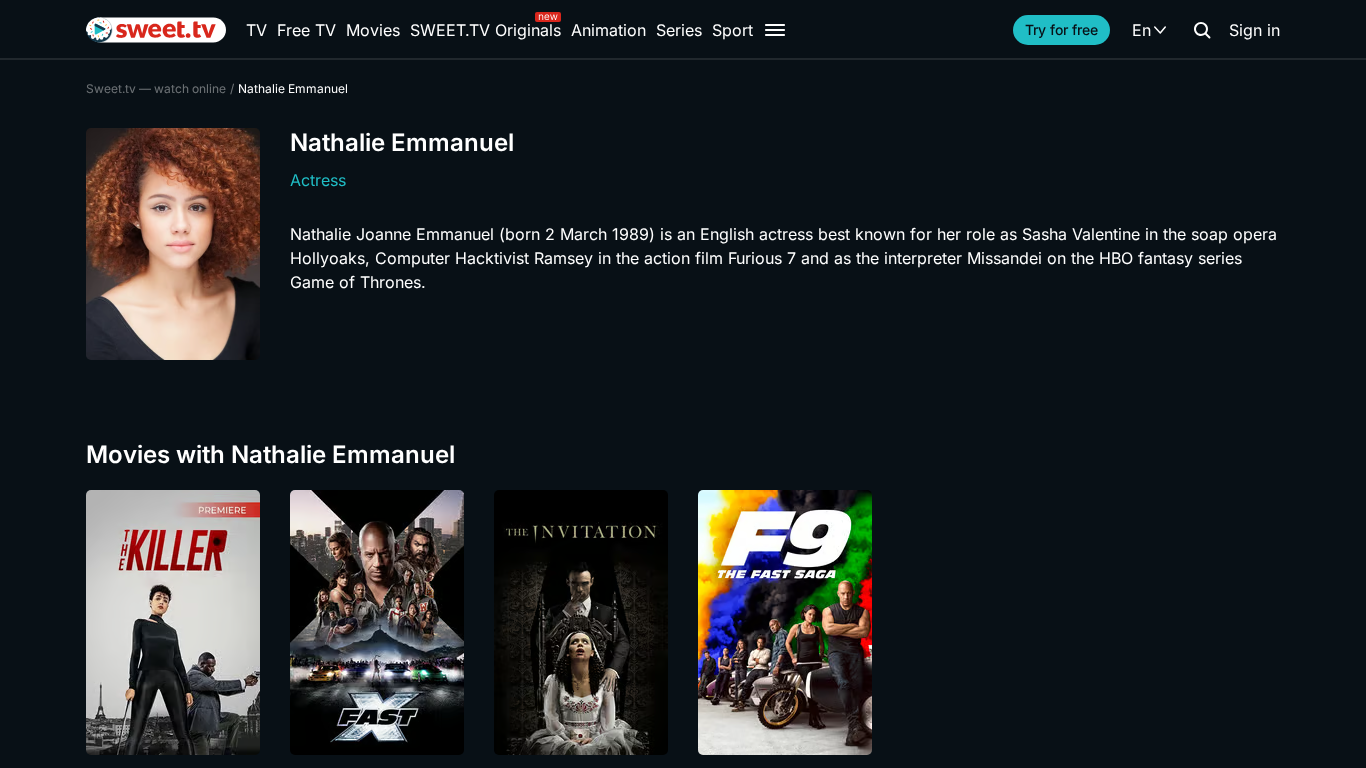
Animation (608, 30)
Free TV (306, 30)
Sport (732, 30)
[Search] (1202, 30)
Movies (373, 30)
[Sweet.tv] (156, 30)
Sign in (1254, 30)
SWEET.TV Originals (485, 30)
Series (679, 30)
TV (256, 30)
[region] (683, 622)
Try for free (1061, 29)
